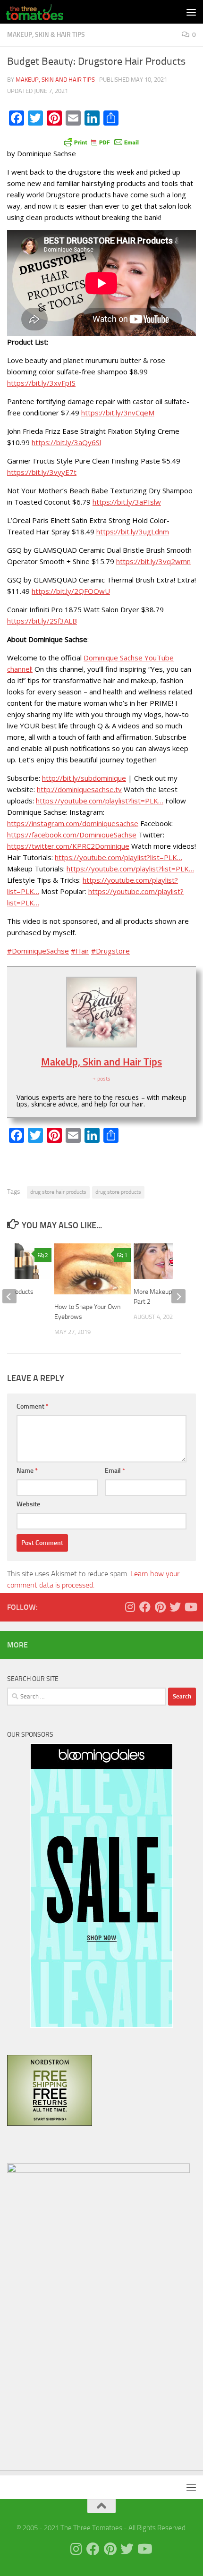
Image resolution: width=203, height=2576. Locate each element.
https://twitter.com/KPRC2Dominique (68, 846)
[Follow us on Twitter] (175, 1607)
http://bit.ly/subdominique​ (84, 778)
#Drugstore (110, 951)
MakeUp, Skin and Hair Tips (55, 80)
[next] (178, 1296)
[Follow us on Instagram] (130, 1607)
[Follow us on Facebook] (145, 1607)
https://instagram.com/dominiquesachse (73, 823)
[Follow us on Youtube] (190, 1607)
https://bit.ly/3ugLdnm (133, 532)
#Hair (80, 951)
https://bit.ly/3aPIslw (127, 502)
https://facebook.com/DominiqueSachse (72, 835)
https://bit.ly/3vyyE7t (42, 472)
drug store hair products (58, 1192)
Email (115, 1471)
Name (27, 1471)
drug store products (118, 1192)
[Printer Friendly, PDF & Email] (101, 142)
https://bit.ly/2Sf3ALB (42, 621)
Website (28, 1504)
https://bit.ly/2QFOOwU (71, 591)
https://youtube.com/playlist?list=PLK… (100, 801)
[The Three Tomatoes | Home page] (44, 12)
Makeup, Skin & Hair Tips (46, 35)
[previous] (9, 1296)
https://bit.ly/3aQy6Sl (66, 442)
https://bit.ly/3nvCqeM (118, 413)
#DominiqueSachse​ (38, 951)
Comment (33, 1406)
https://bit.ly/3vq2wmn (153, 561)
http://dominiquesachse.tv (79, 789)
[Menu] (191, 12)
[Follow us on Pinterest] (160, 1607)
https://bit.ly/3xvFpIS (41, 383)
